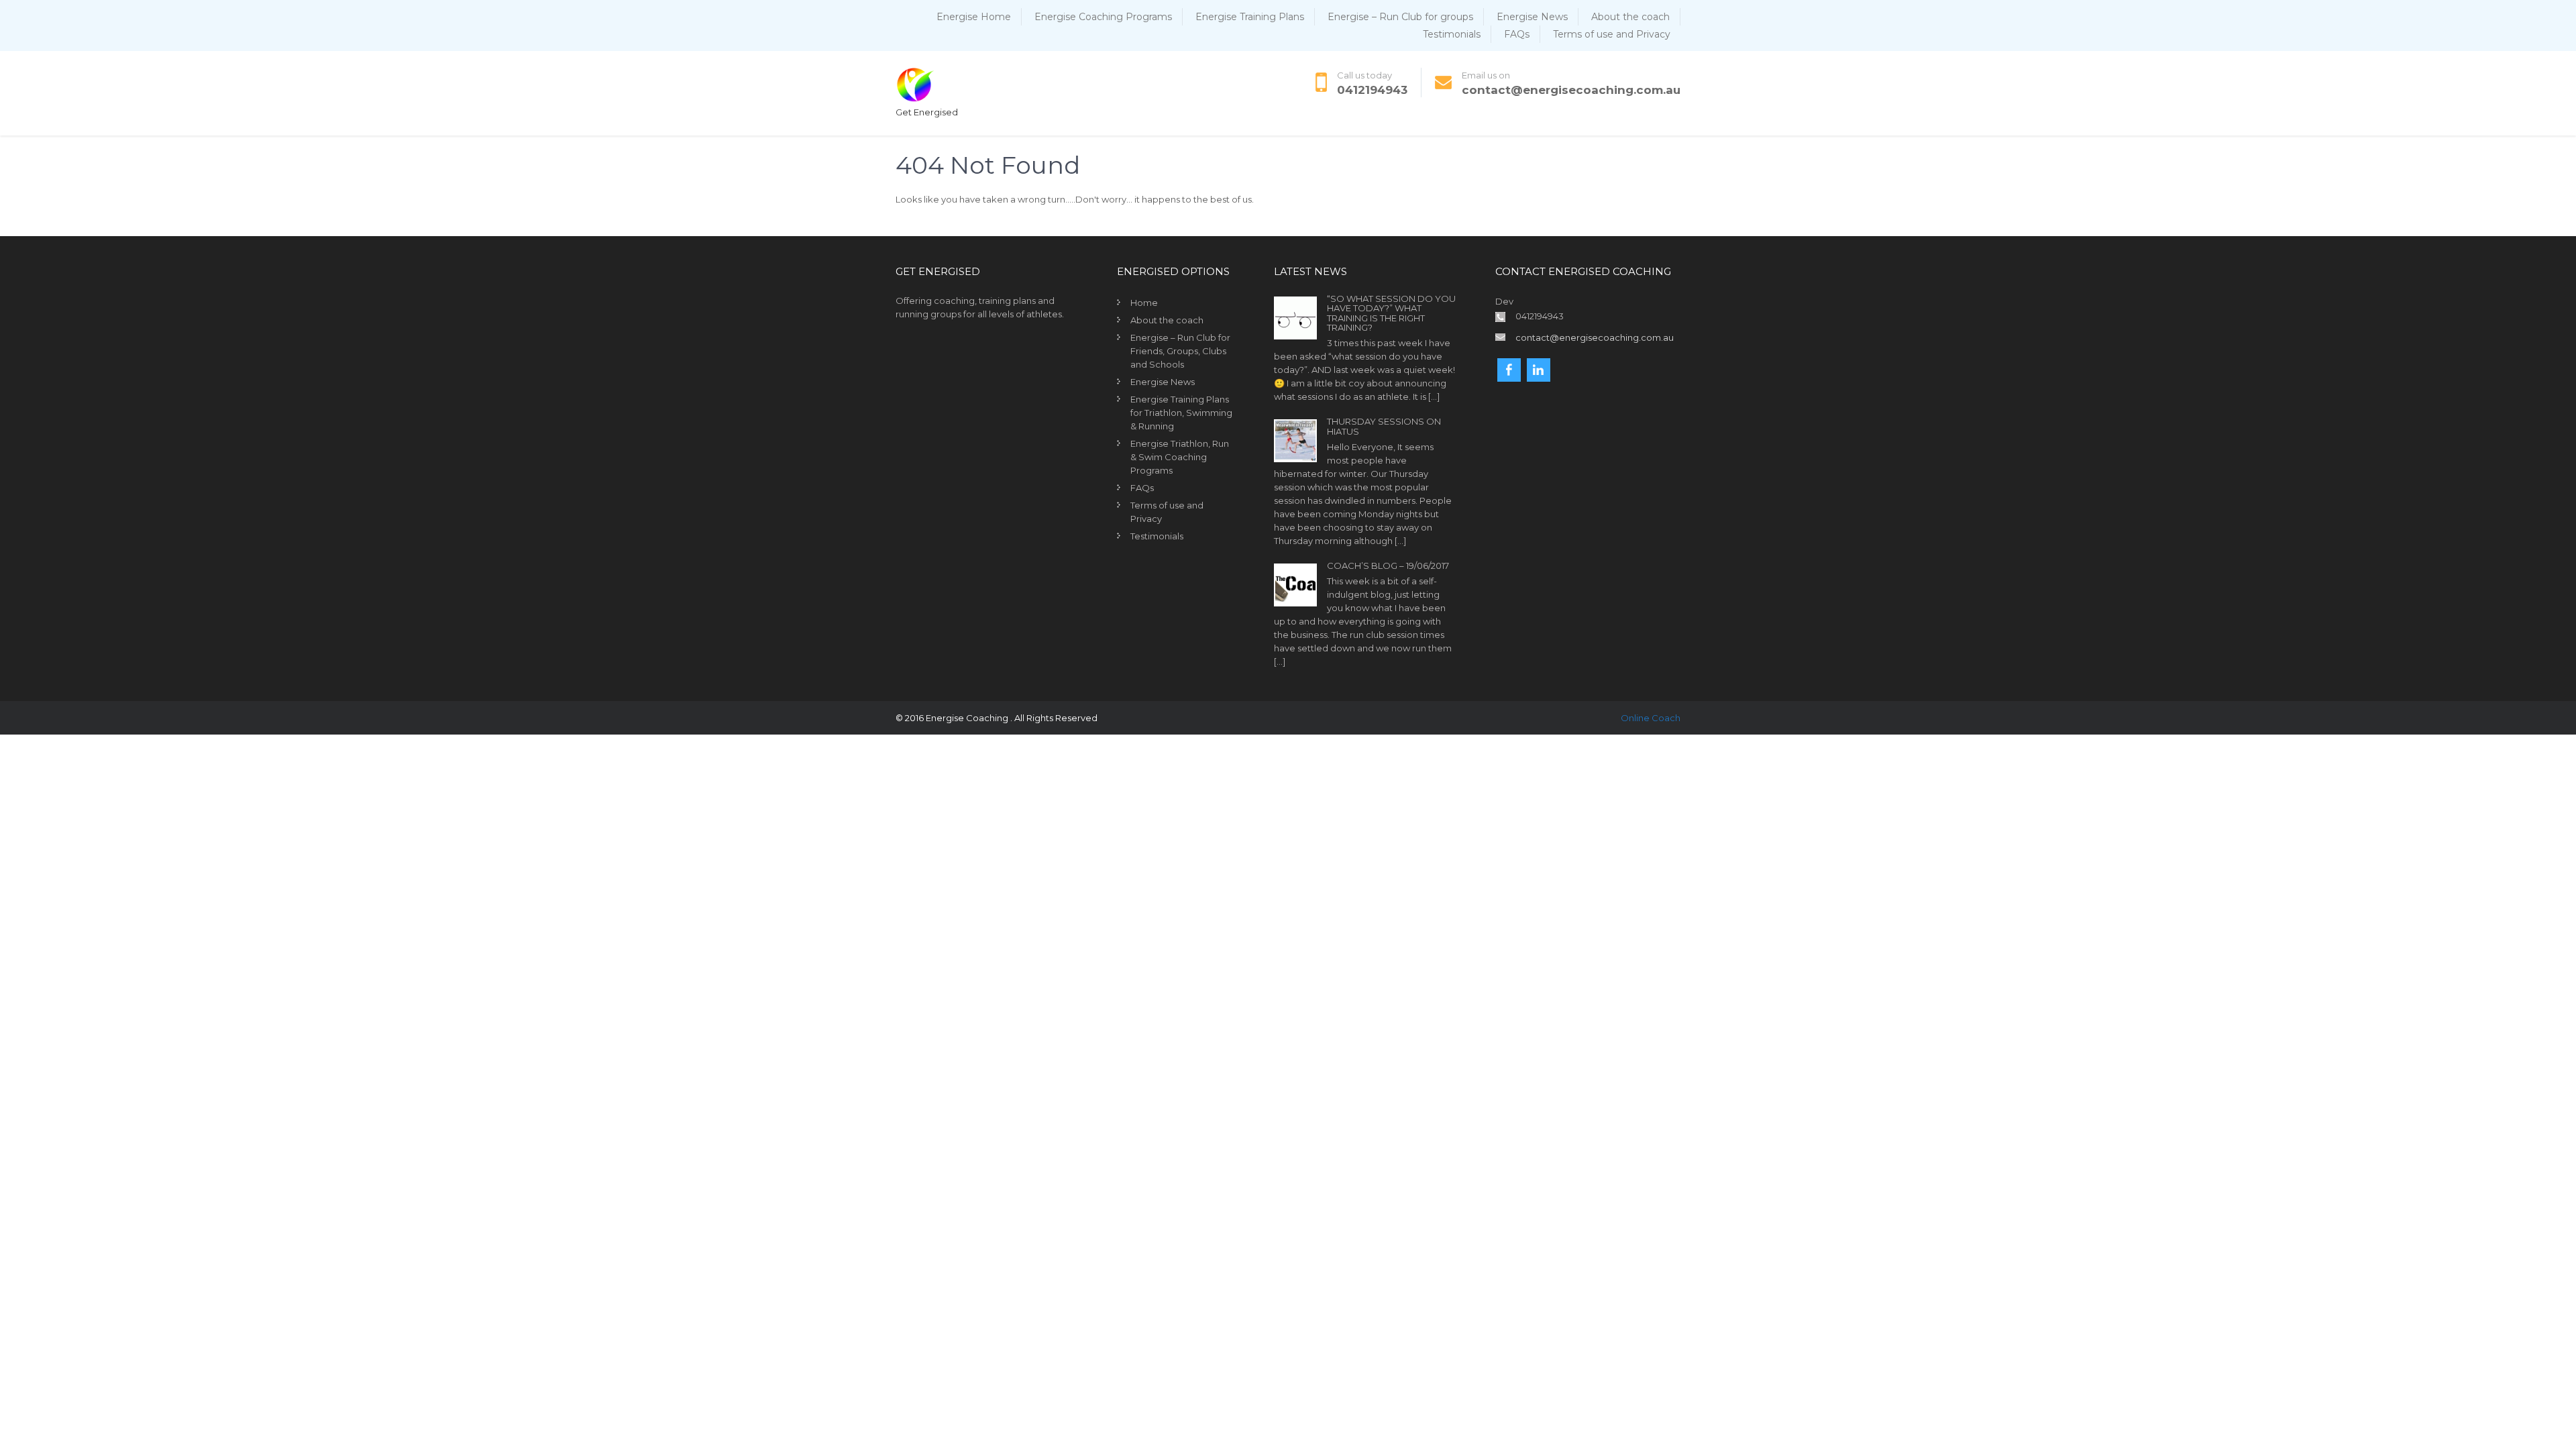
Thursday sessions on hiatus (1384, 426)
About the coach (1630, 17)
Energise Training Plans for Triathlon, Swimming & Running (1181, 413)
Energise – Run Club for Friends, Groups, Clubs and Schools (1180, 351)
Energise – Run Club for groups (1400, 17)
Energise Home (974, 17)
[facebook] (1509, 370)
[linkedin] (1539, 370)
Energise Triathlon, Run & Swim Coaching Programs (1180, 457)
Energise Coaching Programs (1103, 17)
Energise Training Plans (1250, 17)
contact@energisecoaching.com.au (1571, 90)
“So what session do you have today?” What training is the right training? (1391, 313)
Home (1144, 303)
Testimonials (1452, 34)
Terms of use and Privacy (1612, 34)
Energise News (1532, 17)
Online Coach (1651, 718)
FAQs (1517, 34)
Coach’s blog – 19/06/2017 (1388, 566)
